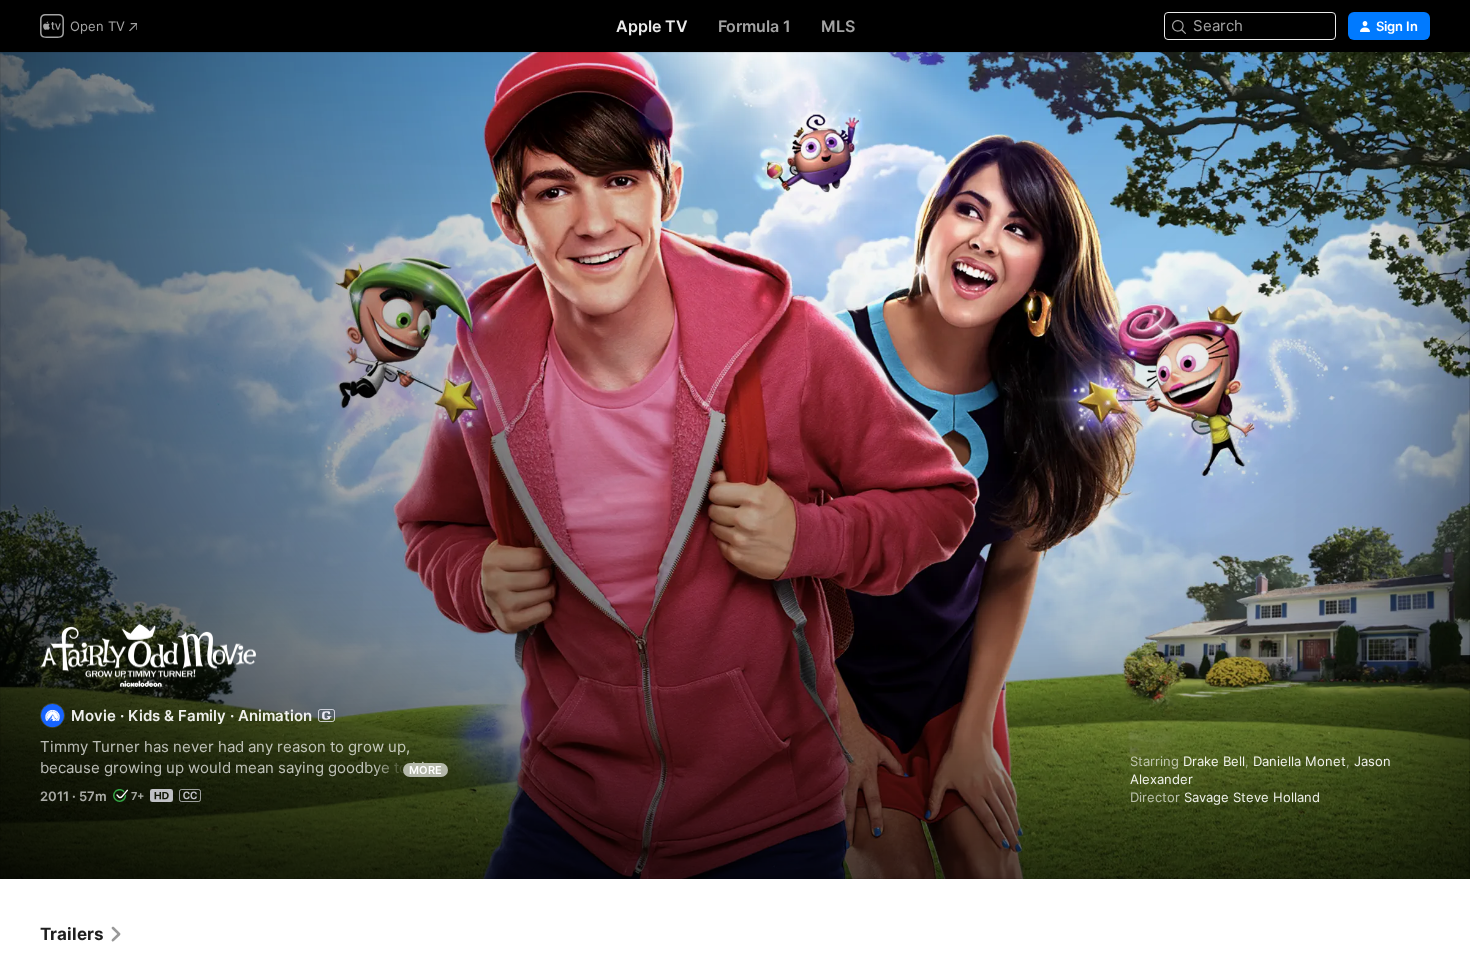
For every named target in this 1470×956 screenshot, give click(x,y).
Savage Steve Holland (1252, 797)
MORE (425, 770)
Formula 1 (754, 26)
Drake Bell (1214, 761)
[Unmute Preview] (1416, 91)
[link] (82, 934)
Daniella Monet (1299, 761)
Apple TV (652, 26)
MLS (838, 26)
